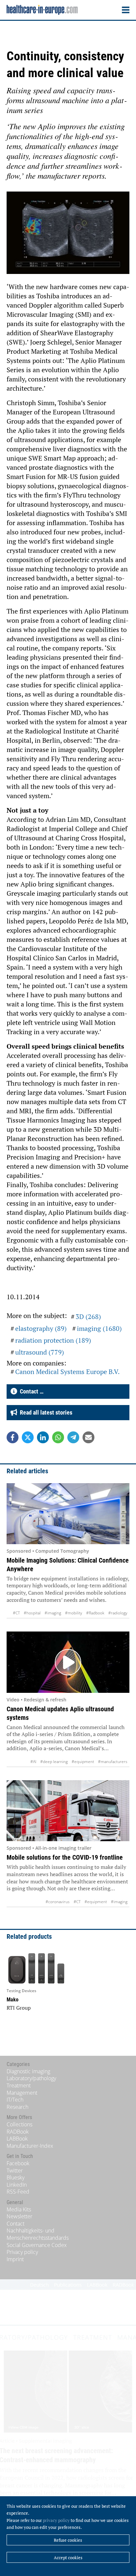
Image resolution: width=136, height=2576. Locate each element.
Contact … (30, 1391)
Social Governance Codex (37, 2245)
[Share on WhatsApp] (58, 1437)
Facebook (18, 2163)
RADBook (18, 2132)
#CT (16, 1613)
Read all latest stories (45, 1412)
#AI (33, 1762)
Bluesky (16, 2177)
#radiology (118, 1613)
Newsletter (19, 2216)
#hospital (32, 1613)
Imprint (15, 2259)
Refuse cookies (68, 2540)
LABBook (17, 2139)
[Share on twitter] (28, 1437)
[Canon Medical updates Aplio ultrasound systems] (68, 1662)
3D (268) (88, 1317)
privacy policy (56, 2520)
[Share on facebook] (13, 1437)
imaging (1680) (99, 1328)
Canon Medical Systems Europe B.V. (68, 1372)
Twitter (15, 2171)
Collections (19, 2124)
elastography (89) (41, 1328)
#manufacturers (113, 1762)
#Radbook (95, 1613)
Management (22, 2093)
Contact (16, 2224)
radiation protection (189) (53, 1340)
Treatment (19, 2085)
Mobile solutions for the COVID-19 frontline (65, 1857)
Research (17, 2107)
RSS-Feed (18, 2192)
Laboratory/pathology (31, 2078)
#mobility (74, 1613)
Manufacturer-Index (30, 2146)
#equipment (83, 1762)
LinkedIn (17, 2185)
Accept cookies (68, 2558)
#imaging (53, 1613)
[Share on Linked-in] (43, 1437)
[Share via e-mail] (88, 1437)
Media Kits (19, 2209)
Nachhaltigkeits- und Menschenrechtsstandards (38, 2234)
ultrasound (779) (40, 1352)
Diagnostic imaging (28, 2071)
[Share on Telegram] (73, 1437)
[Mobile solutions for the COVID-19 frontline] (68, 1811)
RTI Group (19, 2008)
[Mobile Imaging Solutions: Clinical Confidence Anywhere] (68, 1514)
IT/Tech (15, 2100)
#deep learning (54, 1762)
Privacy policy (22, 2252)
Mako (13, 2000)
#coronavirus (58, 1902)
